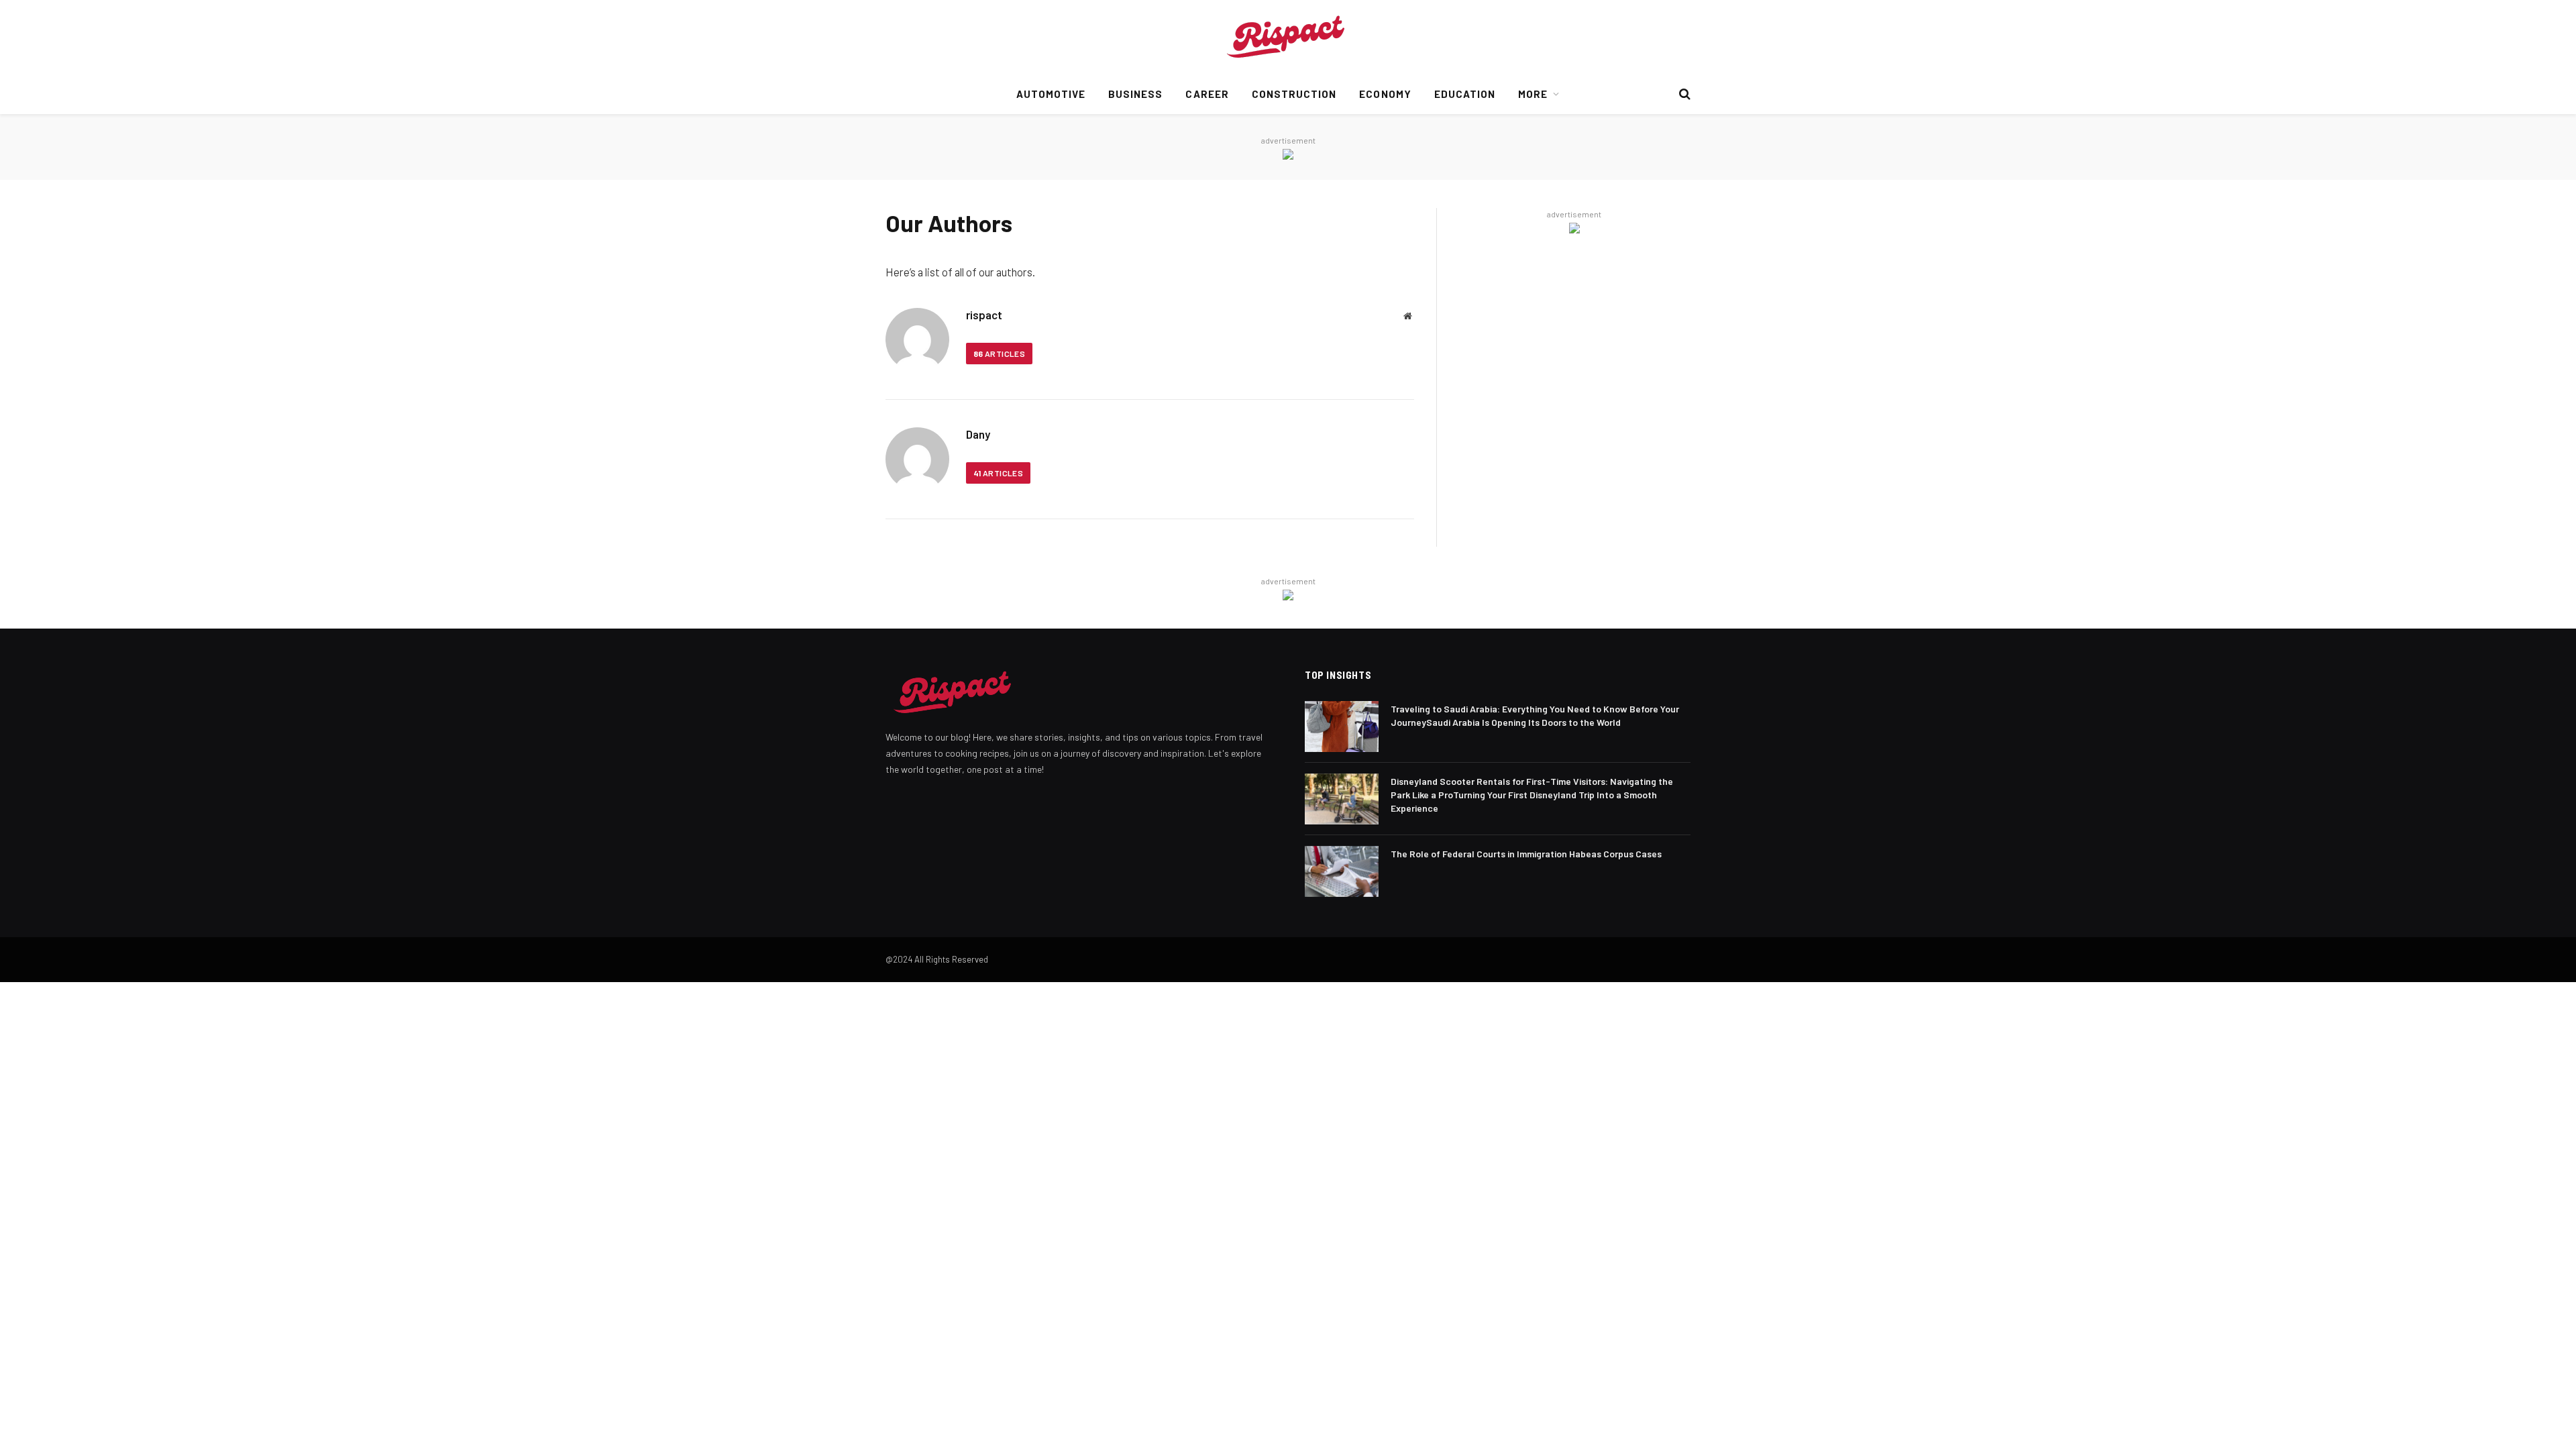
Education (1465, 94)
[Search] (1683, 94)
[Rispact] (1288, 37)
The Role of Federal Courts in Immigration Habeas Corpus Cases (1526, 854)
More (1533, 94)
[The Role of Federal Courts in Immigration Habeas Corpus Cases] (1342, 871)
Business (1135, 94)
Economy (1385, 94)
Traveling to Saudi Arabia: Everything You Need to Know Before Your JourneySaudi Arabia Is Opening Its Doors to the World (1535, 715)
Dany (978, 434)
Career (1207, 94)
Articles (999, 354)
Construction (1294, 94)
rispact (984, 315)
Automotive (1051, 94)
